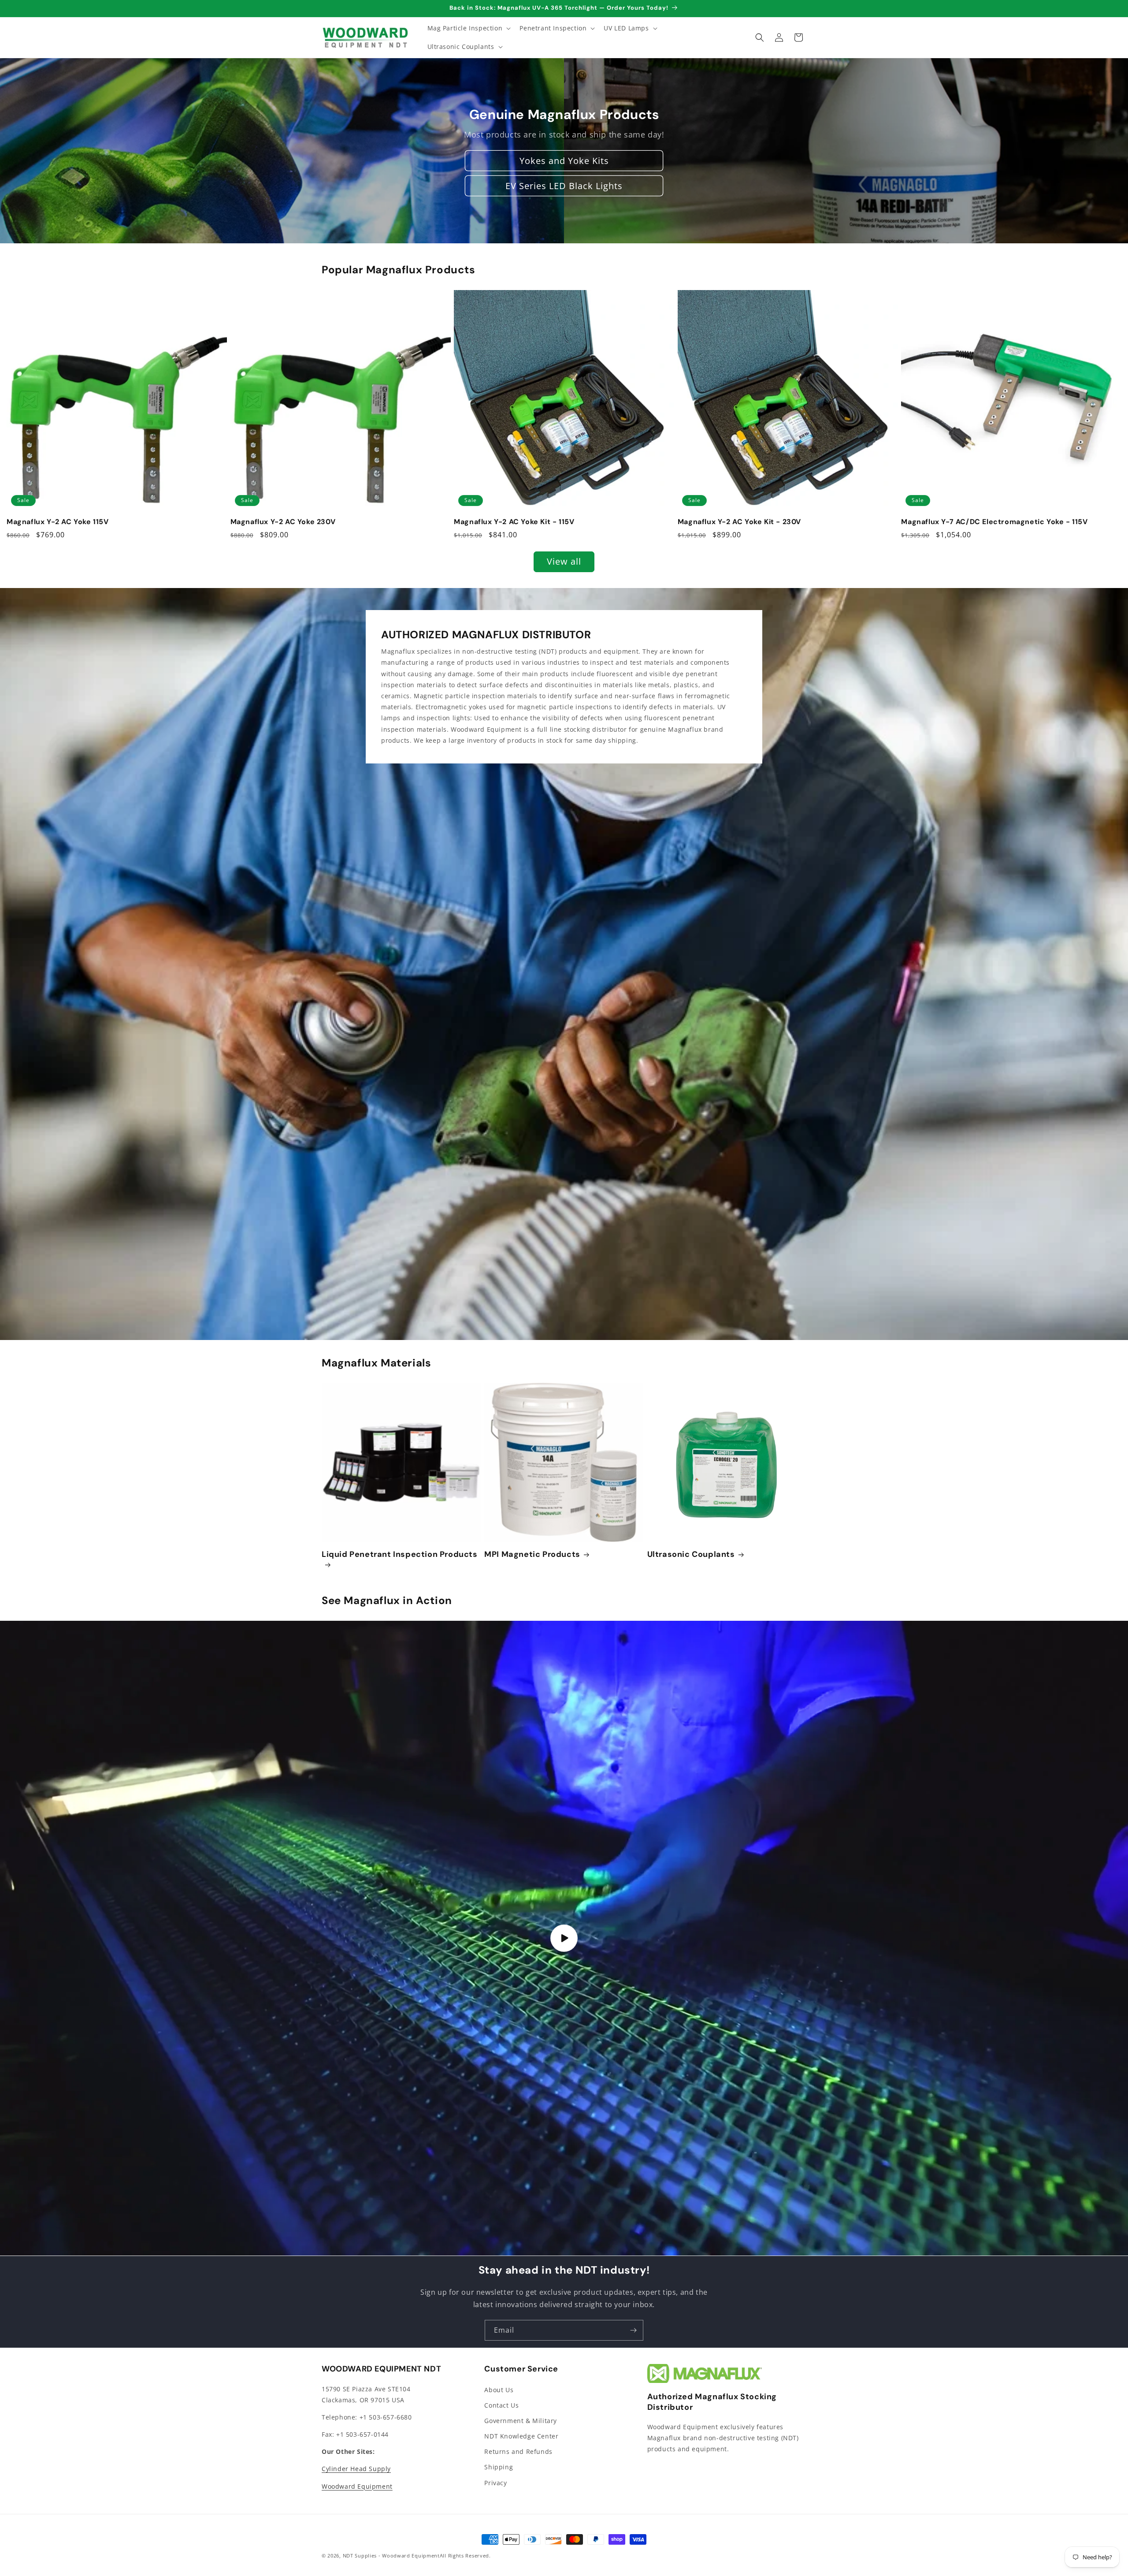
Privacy (495, 2483)
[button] (468, 28)
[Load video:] (564, 1938)
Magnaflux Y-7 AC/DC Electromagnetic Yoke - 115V (994, 522)
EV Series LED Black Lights (564, 186)
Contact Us (501, 2405)
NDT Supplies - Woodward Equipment (391, 2556)
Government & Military (521, 2421)
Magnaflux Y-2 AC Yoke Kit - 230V (739, 522)
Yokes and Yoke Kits (564, 161)
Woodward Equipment (357, 2486)
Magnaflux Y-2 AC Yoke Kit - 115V (514, 522)
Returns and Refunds (518, 2451)
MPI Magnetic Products (532, 1554)
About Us (499, 2390)
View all (564, 562)
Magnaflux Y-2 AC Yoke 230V (283, 522)
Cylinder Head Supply (356, 2469)
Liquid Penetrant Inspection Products (400, 1554)
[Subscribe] (633, 2330)
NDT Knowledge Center (521, 2436)
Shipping (499, 2467)
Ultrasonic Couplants (691, 1554)
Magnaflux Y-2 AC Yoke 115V (58, 522)
